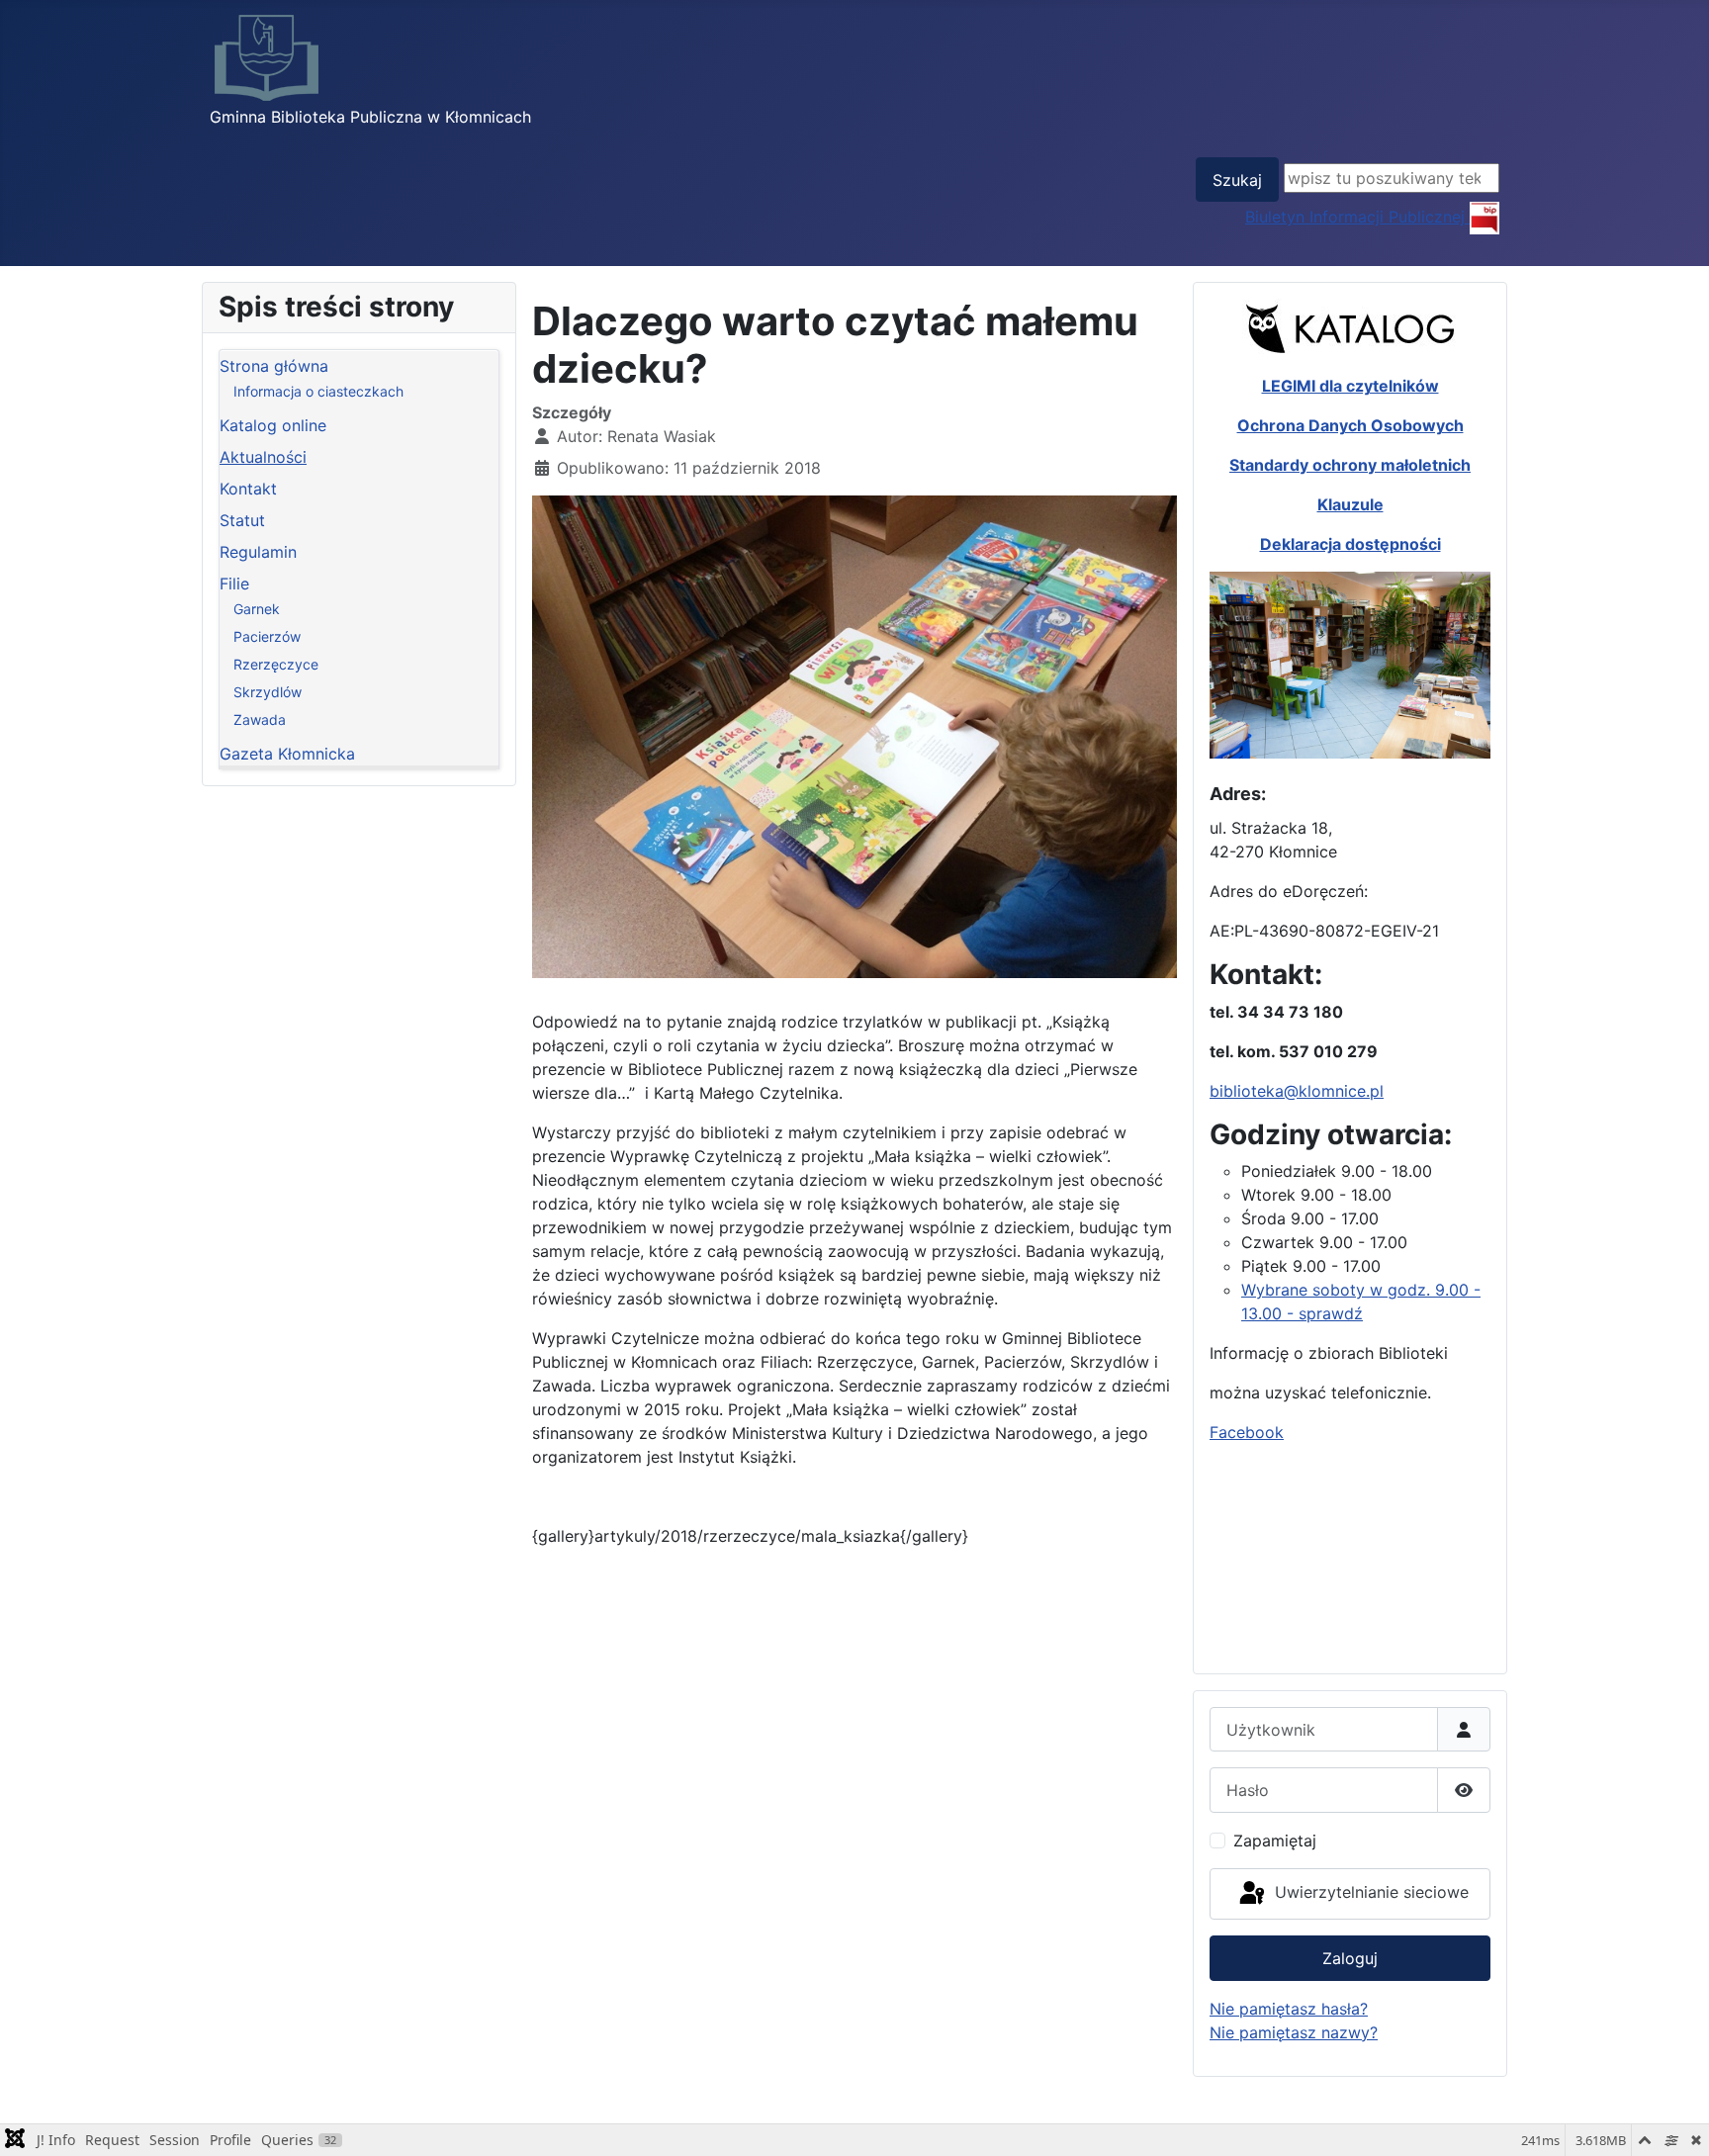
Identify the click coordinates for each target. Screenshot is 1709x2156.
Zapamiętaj (1275, 1841)
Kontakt (248, 489)
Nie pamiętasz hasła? (1289, 2009)
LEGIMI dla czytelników (1350, 386)
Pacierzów (267, 636)
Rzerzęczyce (276, 664)
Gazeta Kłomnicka (287, 754)
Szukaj (1237, 180)
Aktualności (263, 457)
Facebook (1247, 1432)
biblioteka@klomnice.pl (1297, 1091)
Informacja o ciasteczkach (318, 391)
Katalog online (273, 425)
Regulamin (258, 552)
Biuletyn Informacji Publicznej (1357, 217)
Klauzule (1350, 504)
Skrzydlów (268, 692)
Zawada (260, 719)
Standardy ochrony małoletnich (1350, 465)
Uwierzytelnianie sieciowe (1369, 1892)
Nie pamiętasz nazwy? (1294, 2032)
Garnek (257, 609)
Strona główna (274, 366)
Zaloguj (1350, 1958)
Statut (242, 520)
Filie (234, 584)
